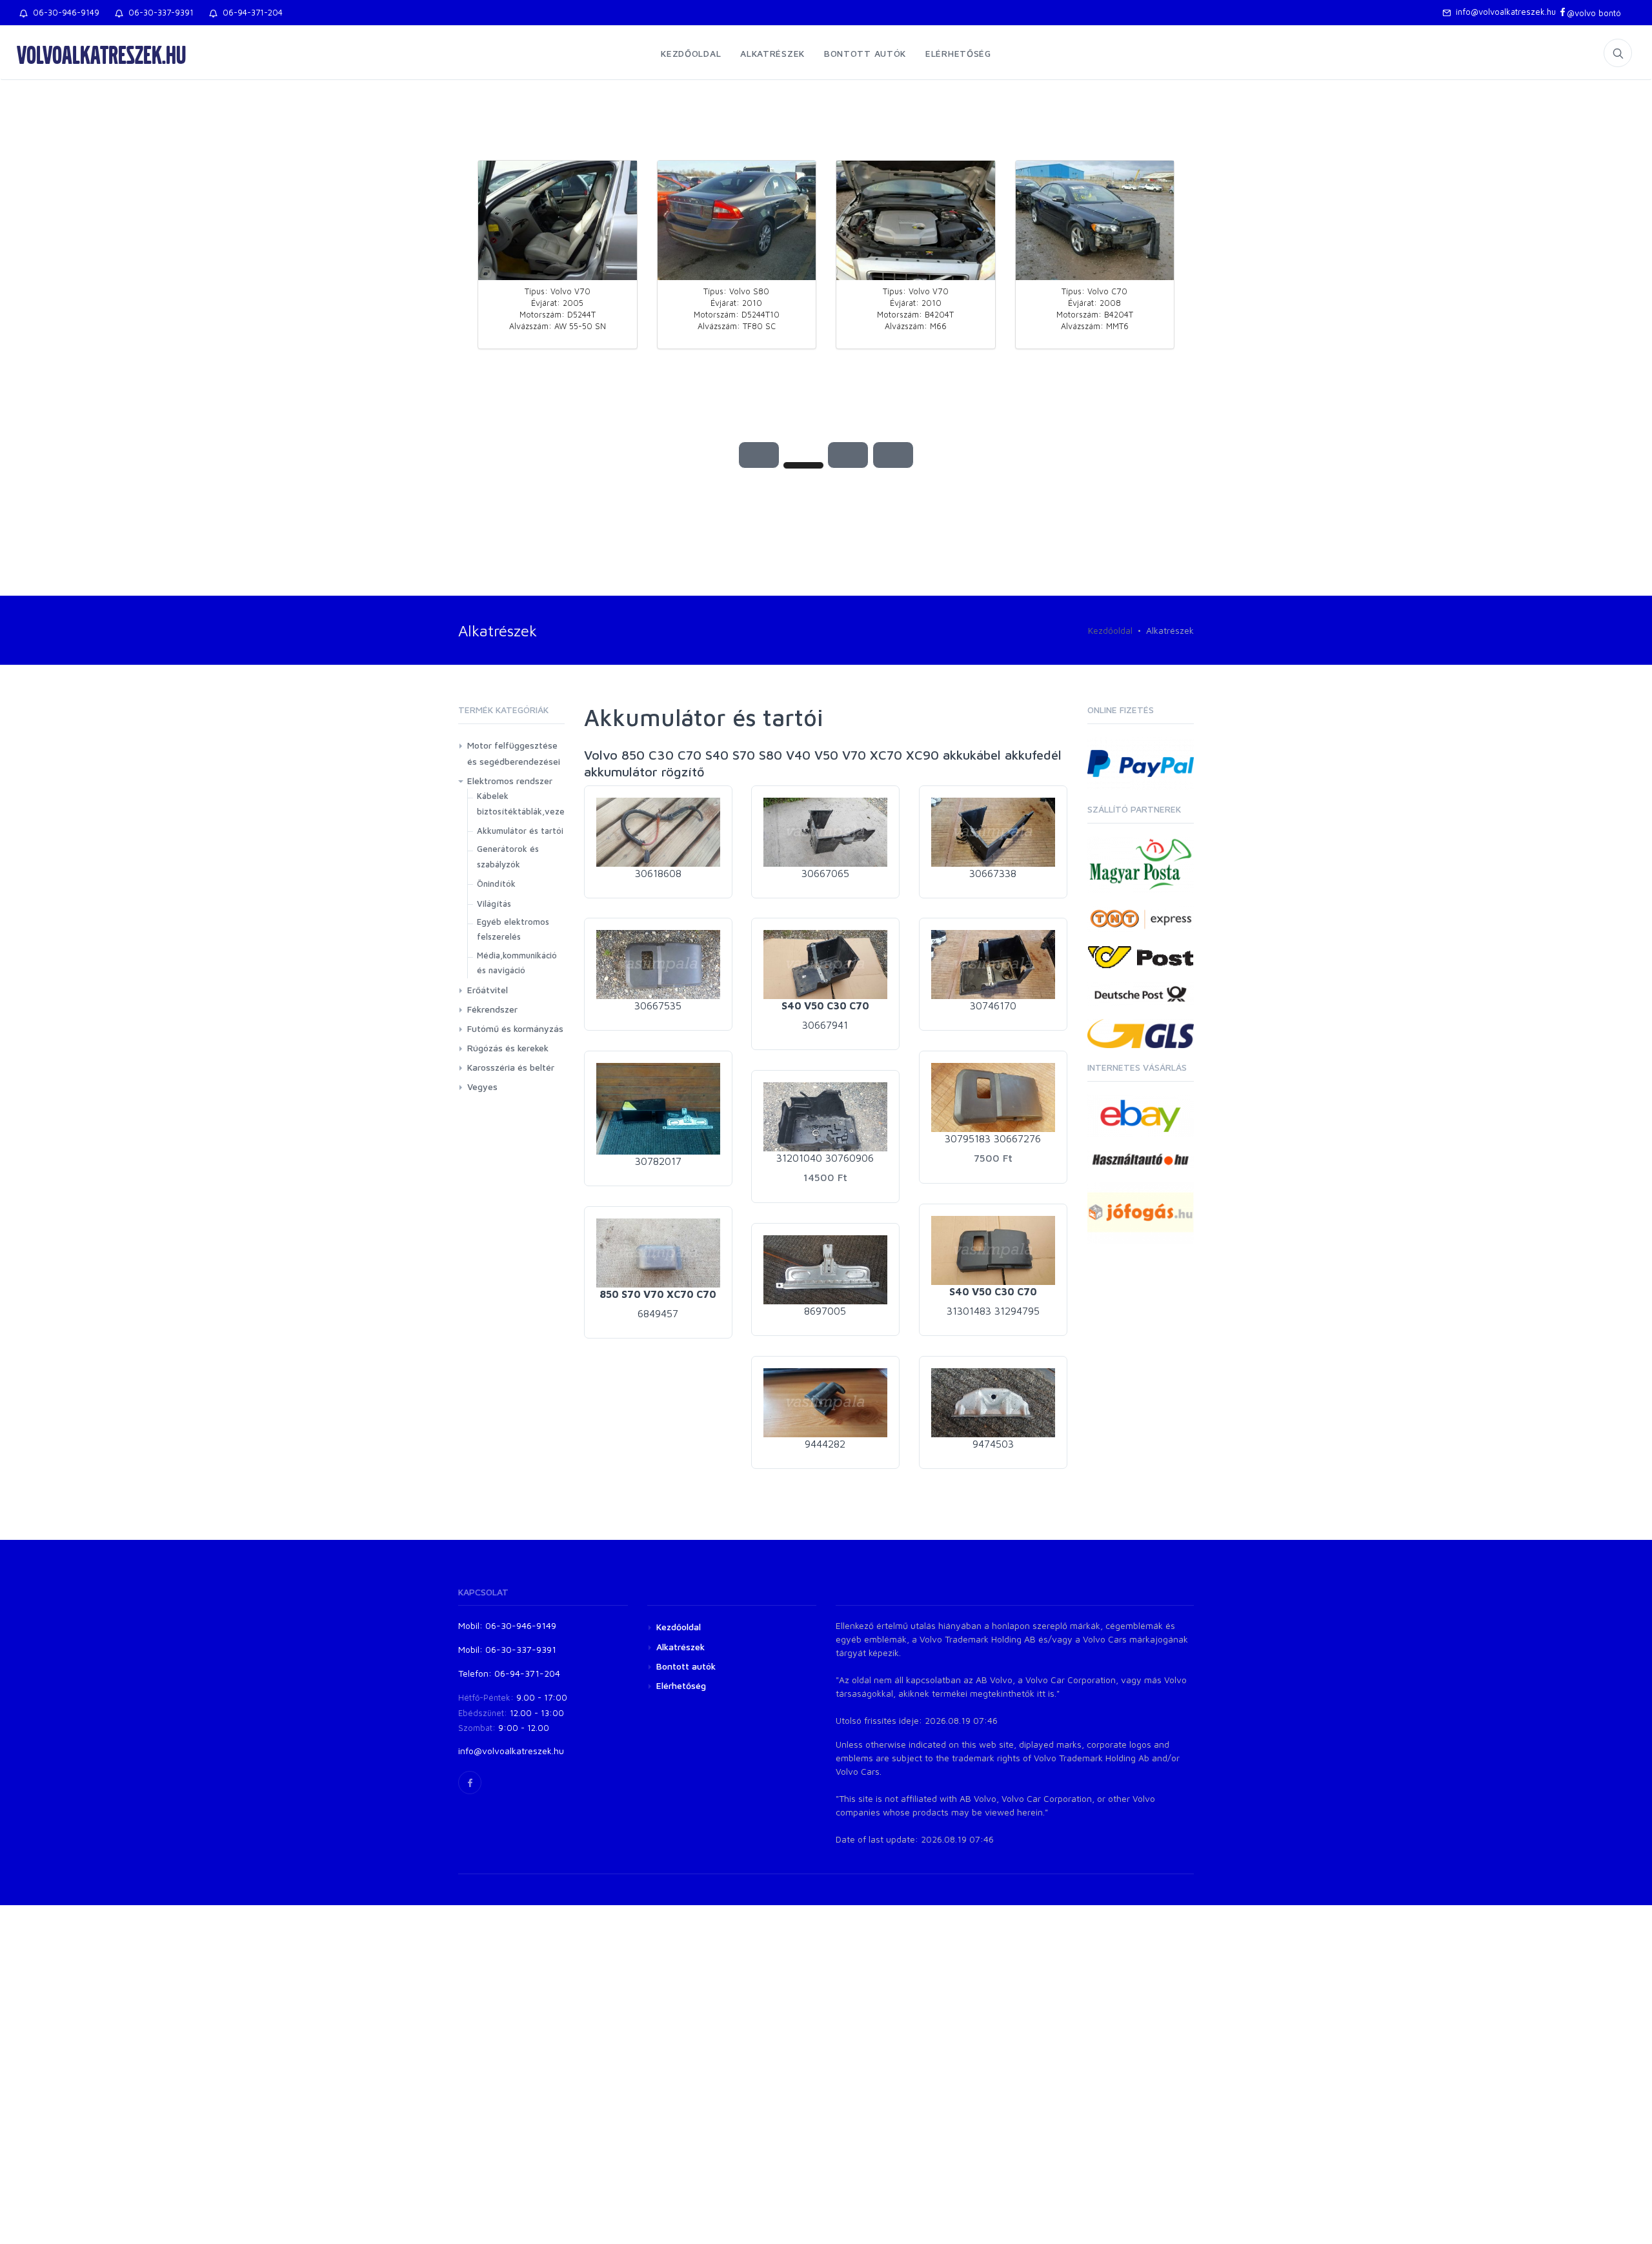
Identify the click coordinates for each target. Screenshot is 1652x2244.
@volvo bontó (1594, 13)
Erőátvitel (488, 990)
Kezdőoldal (691, 53)
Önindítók (496, 884)
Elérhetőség (958, 53)
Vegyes (482, 1087)
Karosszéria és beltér (511, 1067)
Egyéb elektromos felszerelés (513, 929)
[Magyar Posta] (1141, 863)
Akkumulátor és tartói (520, 831)
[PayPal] (1141, 762)
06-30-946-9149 (64, 12)
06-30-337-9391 (158, 12)
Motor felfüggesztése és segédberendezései (514, 753)
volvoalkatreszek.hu (101, 54)
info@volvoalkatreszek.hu (1503, 12)
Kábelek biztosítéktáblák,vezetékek (532, 803)
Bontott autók (865, 53)
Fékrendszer (492, 1009)
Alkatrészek (772, 53)
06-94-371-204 (250, 12)
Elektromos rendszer (510, 781)
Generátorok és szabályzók (508, 856)
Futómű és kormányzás (515, 1028)
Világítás (494, 904)
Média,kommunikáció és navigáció (517, 963)
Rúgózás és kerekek (508, 1048)
